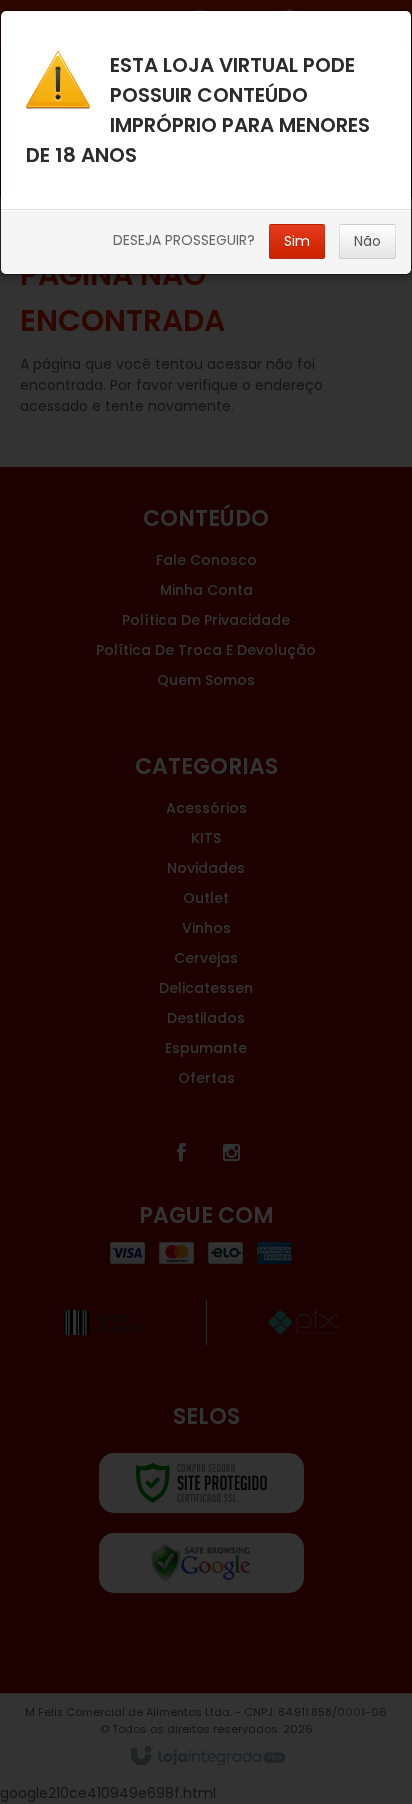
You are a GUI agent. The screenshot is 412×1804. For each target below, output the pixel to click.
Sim (297, 241)
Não (367, 241)
